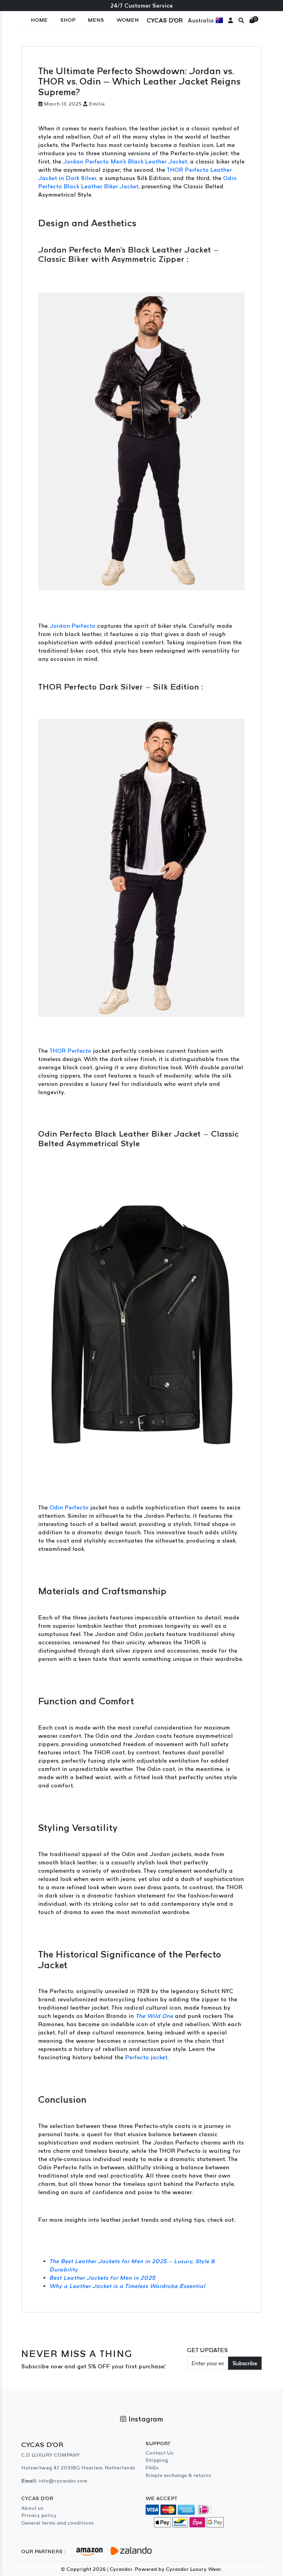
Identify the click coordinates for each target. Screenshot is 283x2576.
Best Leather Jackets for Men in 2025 (102, 2278)
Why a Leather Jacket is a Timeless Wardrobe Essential (127, 2286)
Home (40, 20)
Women (128, 20)
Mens (96, 20)
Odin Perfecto (69, 1507)
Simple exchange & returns (178, 2475)
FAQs (152, 2468)
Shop (68, 20)
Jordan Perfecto (73, 626)
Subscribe (245, 2363)
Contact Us (160, 2453)
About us (32, 2508)
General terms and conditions (58, 2523)
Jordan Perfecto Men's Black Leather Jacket (125, 161)
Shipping (157, 2460)
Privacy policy (39, 2515)
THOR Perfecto (71, 1051)
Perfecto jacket (147, 2057)
